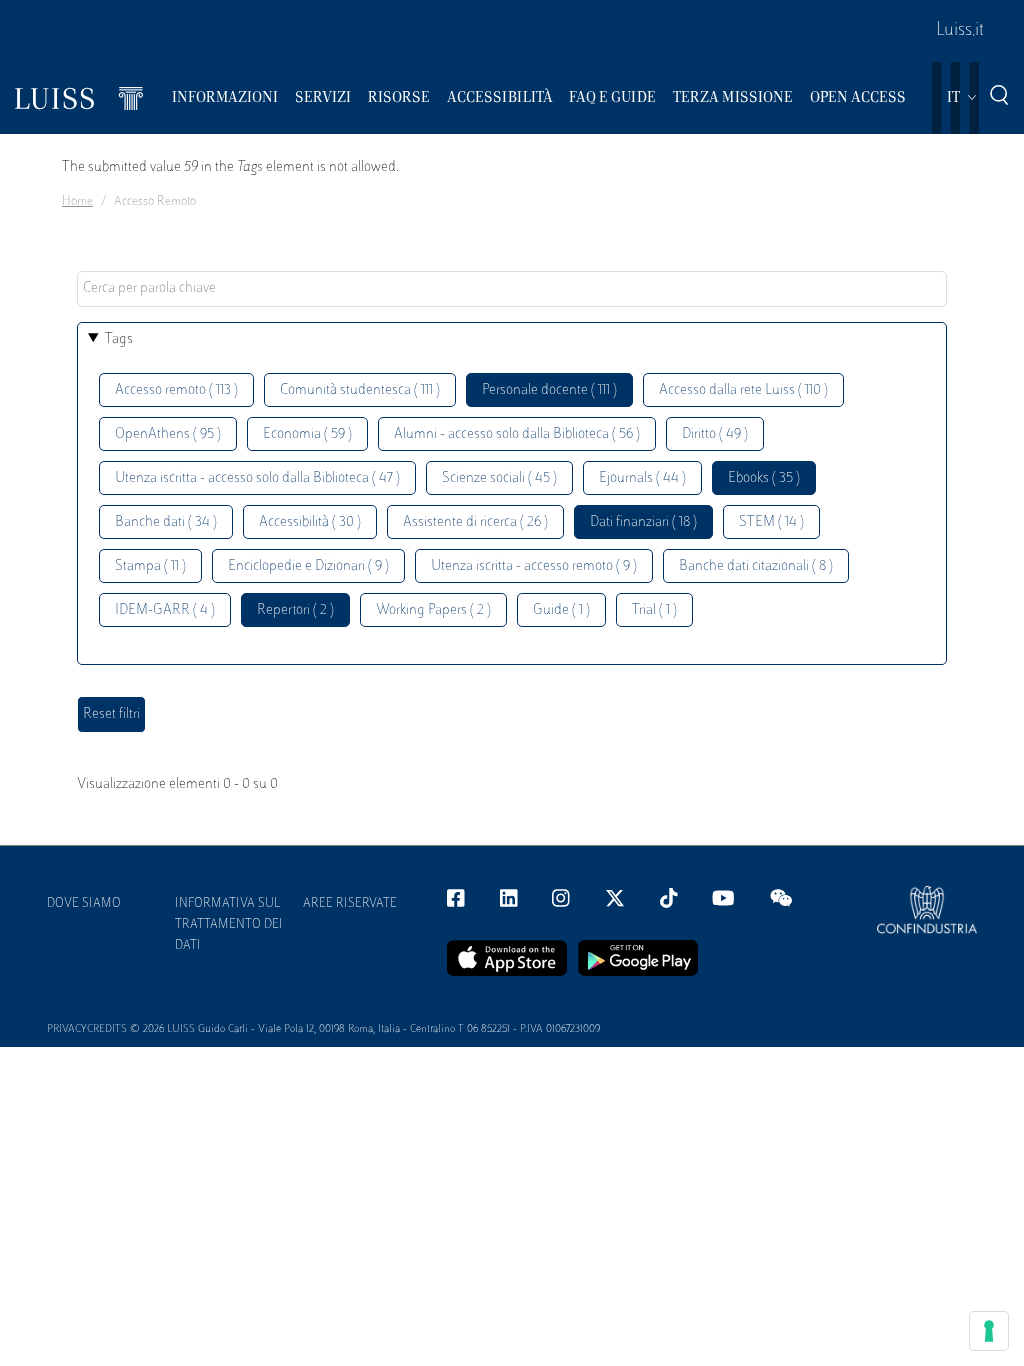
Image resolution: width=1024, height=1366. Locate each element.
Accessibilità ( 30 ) (310, 522)
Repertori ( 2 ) (295, 610)
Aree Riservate (350, 904)
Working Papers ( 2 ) (433, 610)
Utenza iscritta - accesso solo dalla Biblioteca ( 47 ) (257, 478)
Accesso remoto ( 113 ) (176, 390)
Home (77, 202)
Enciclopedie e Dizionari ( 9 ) (308, 566)
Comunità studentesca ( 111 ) (360, 390)
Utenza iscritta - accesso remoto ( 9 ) (534, 566)
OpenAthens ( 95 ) (168, 434)
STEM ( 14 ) (771, 522)
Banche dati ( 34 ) (166, 522)
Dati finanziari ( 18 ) (643, 522)
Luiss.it (960, 31)
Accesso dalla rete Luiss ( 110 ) (743, 390)
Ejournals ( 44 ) (642, 478)
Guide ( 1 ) (561, 610)
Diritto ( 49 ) (715, 434)
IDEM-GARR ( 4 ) (165, 610)
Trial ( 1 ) (654, 610)
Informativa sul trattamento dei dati (229, 925)
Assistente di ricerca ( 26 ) (475, 522)
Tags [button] (119, 339)
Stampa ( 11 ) (150, 566)
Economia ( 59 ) (307, 434)
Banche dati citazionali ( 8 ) (756, 566)
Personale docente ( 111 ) (549, 390)
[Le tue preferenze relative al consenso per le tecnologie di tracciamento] (989, 1331)
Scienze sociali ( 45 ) (499, 478)
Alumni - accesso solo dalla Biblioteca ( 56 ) (517, 434)
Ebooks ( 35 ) (764, 478)
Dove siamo (84, 904)
